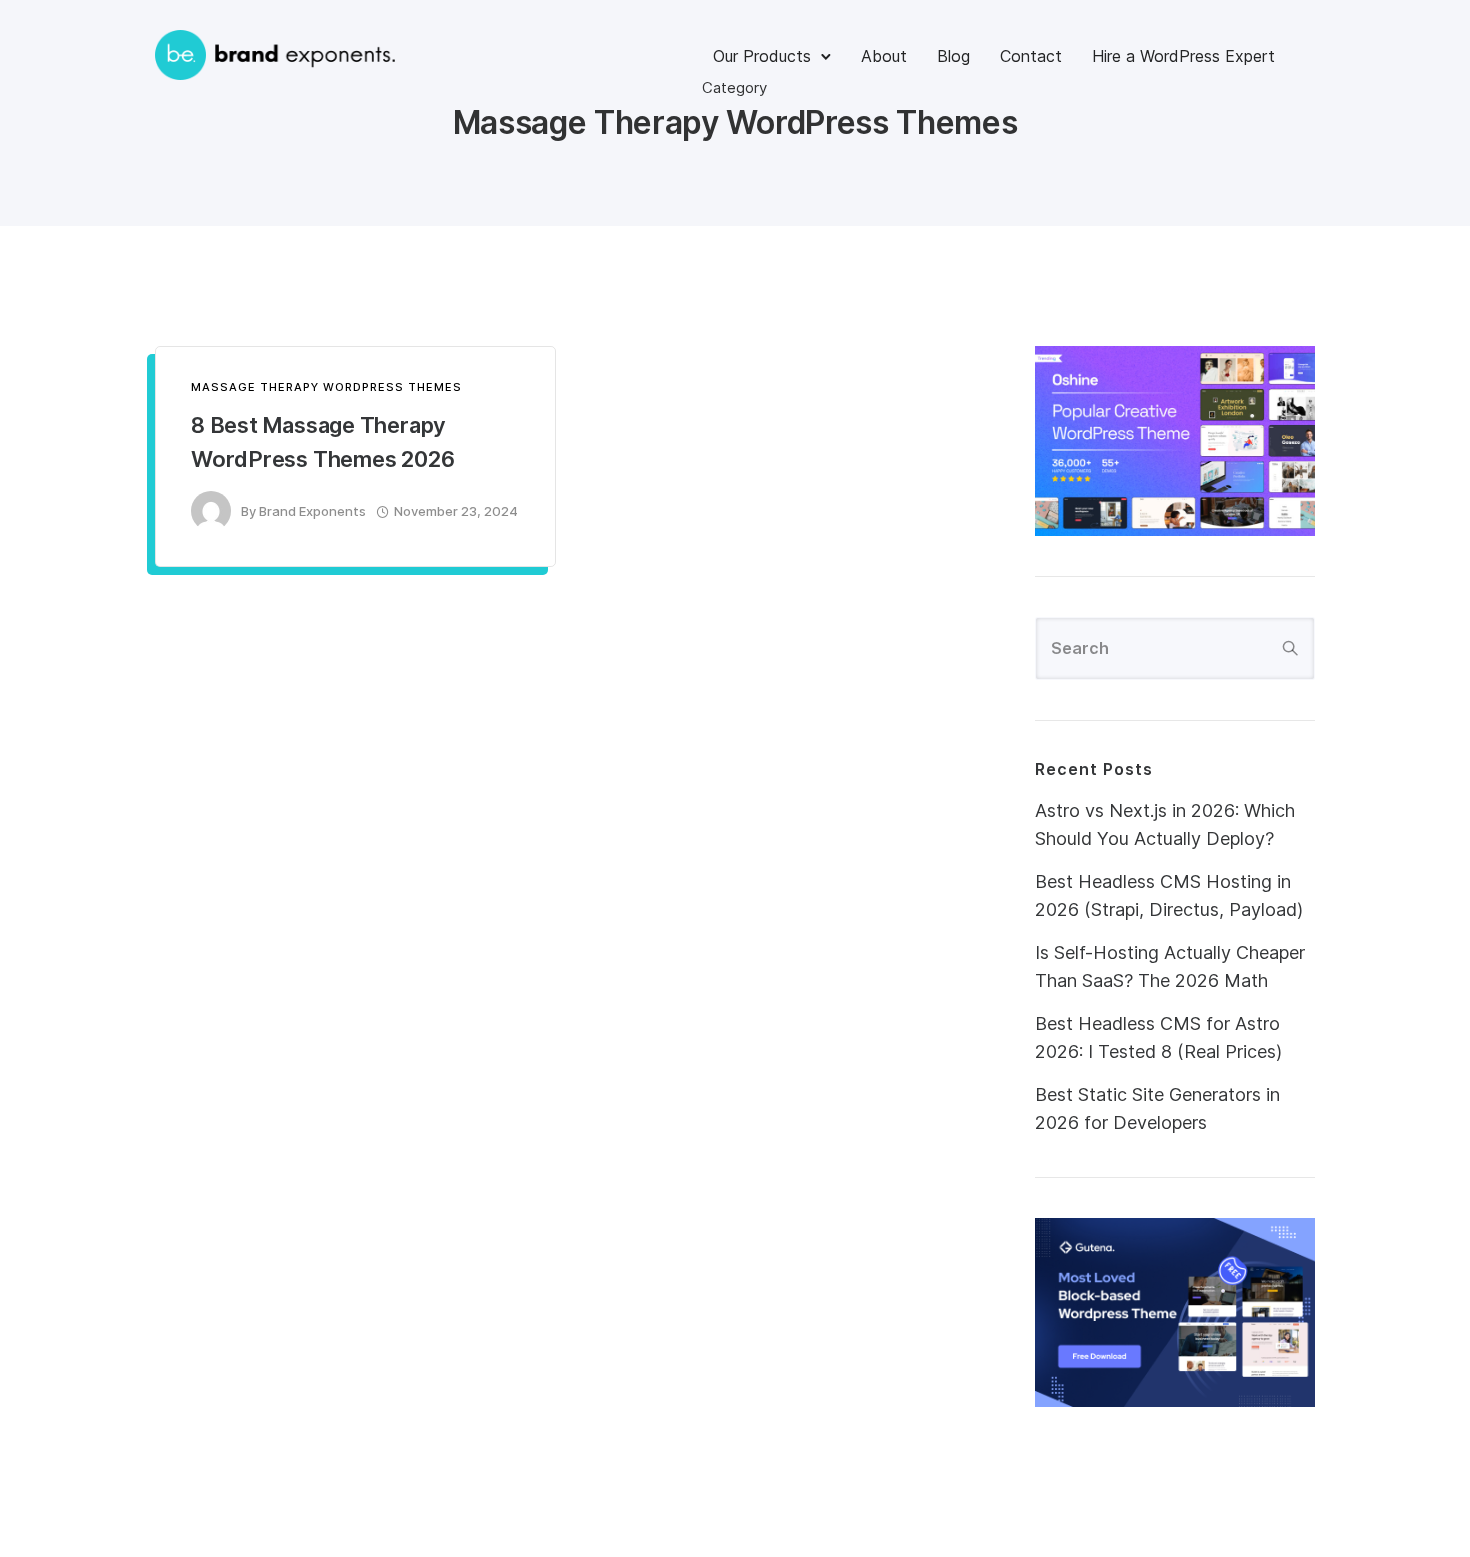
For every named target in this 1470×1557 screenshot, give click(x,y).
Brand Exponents (312, 511)
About (884, 56)
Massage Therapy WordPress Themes (326, 387)
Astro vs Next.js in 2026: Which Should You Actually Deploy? (1165, 824)
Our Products (762, 56)
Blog (953, 56)
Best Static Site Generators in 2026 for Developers (1157, 1108)
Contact (1031, 56)
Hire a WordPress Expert (1183, 56)
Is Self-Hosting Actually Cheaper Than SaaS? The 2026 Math (1170, 966)
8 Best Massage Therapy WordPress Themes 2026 (322, 442)
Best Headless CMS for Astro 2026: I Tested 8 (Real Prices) (1158, 1037)
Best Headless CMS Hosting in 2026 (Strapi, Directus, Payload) (1169, 895)
